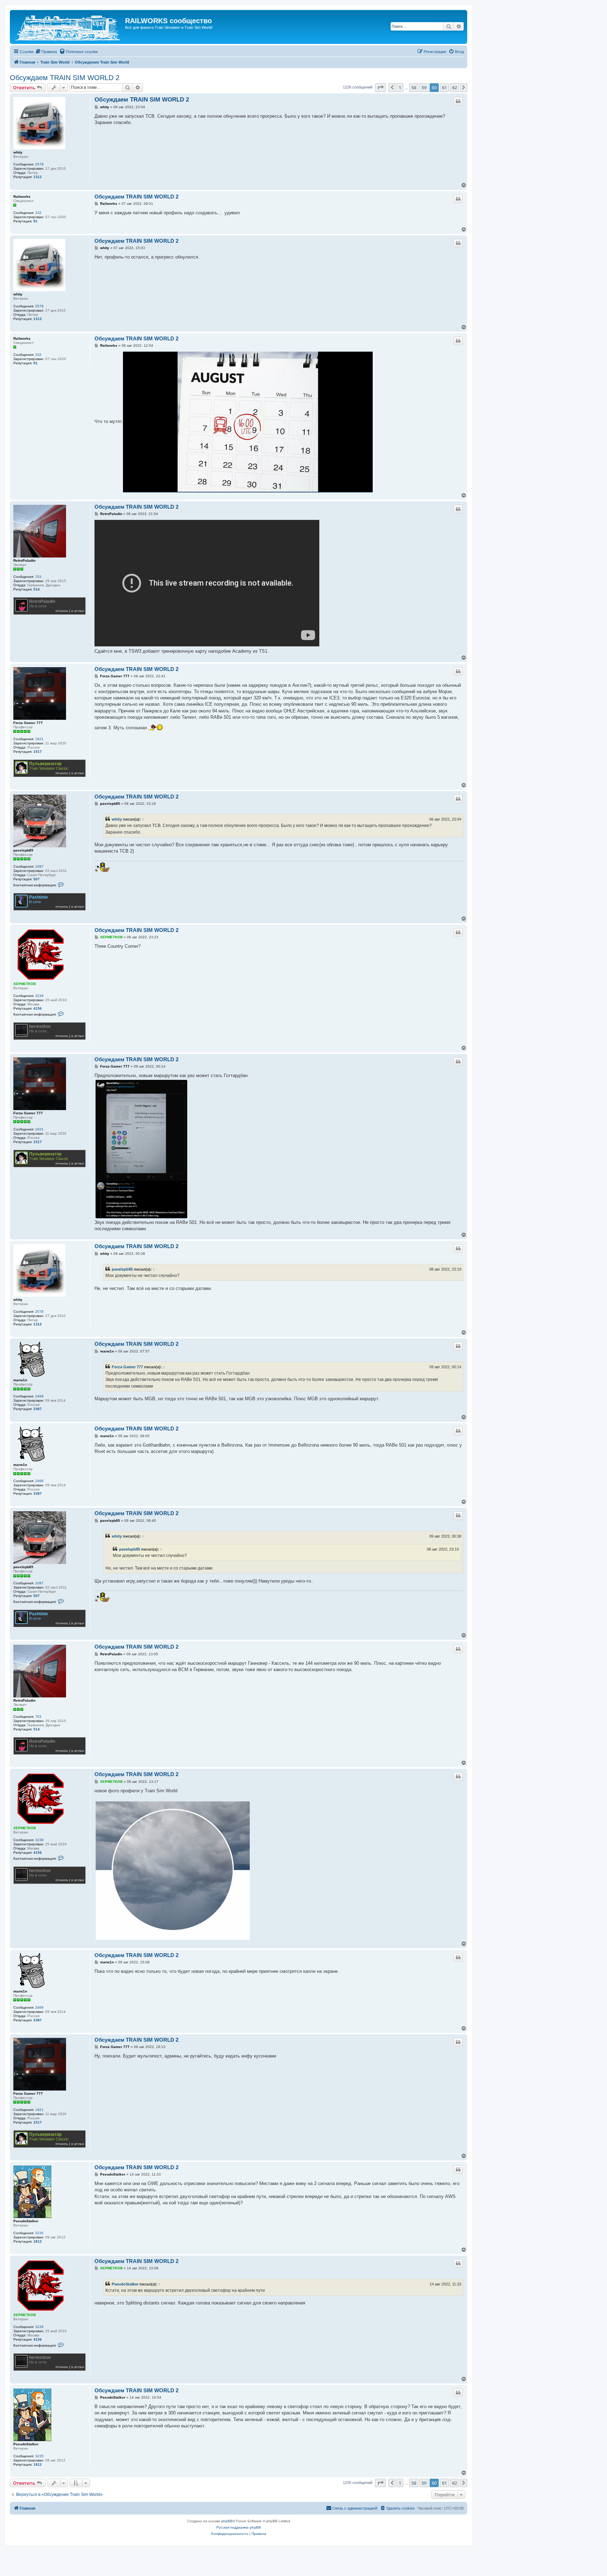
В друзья (78, 611)
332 (38, 213)
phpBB (227, 2521)
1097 (39, 866)
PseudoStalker (26, 2221)
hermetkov (40, 1026)
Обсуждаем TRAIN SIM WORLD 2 (65, 78)
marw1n (20, 1380)
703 (38, 577)
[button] (380, 87)
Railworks (22, 197)
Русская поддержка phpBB (239, 2527)
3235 (39, 2233)
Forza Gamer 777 (28, 723)
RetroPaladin (24, 560)
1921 (39, 739)
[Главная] (68, 27)
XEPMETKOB (25, 984)
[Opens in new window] (248, 422)
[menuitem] (46, 52)
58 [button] (414, 87)
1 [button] (400, 87)
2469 (39, 1396)
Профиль (62, 611)
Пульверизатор (45, 764)
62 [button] (455, 87)
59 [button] (424, 87)
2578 (39, 164)
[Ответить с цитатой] (458, 101)
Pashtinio (38, 897)
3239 (39, 996)
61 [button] (444, 87)
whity (18, 152)
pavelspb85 (23, 850)
